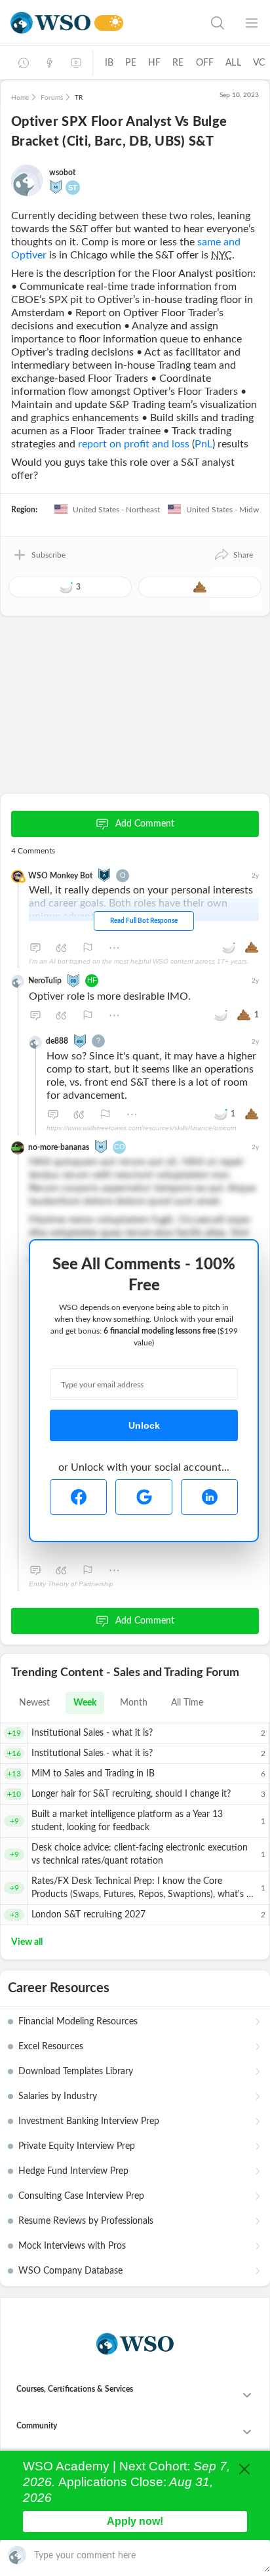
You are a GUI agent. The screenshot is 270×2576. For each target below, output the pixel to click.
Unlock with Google (144, 1497)
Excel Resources (51, 2047)
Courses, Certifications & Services (75, 2389)
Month (134, 1703)
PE (130, 63)
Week (85, 1703)
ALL (233, 63)
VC (259, 63)
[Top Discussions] (50, 63)
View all (27, 1942)
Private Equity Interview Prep (77, 2146)
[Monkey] (56, 186)
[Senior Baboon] (73, 979)
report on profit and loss (134, 444)
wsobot (62, 173)
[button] (233, 555)
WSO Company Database (70, 2271)
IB (109, 63)
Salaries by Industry (58, 2096)
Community (37, 2426)
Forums (52, 98)
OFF (205, 63)
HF (154, 63)
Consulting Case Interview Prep (81, 2196)
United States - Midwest (226, 510)
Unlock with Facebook (78, 1497)
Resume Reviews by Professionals (86, 2221)
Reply (35, 948)
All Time (187, 1703)
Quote (62, 948)
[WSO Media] (76, 63)
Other (114, 948)
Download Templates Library (76, 2072)
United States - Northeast (115, 510)
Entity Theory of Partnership (71, 1584)
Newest (34, 1703)
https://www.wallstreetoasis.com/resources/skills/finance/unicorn (142, 1128)
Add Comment (145, 824)
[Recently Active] (24, 63)
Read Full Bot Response (144, 921)
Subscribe (48, 555)
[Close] (244, 2469)
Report (88, 948)
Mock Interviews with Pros (72, 2246)
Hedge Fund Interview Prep (73, 2171)
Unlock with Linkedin (209, 1497)
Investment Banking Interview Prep (89, 2121)
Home (20, 98)
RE (178, 63)
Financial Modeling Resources (78, 2022)
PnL (203, 444)
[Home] (50, 23)
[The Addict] (104, 874)
